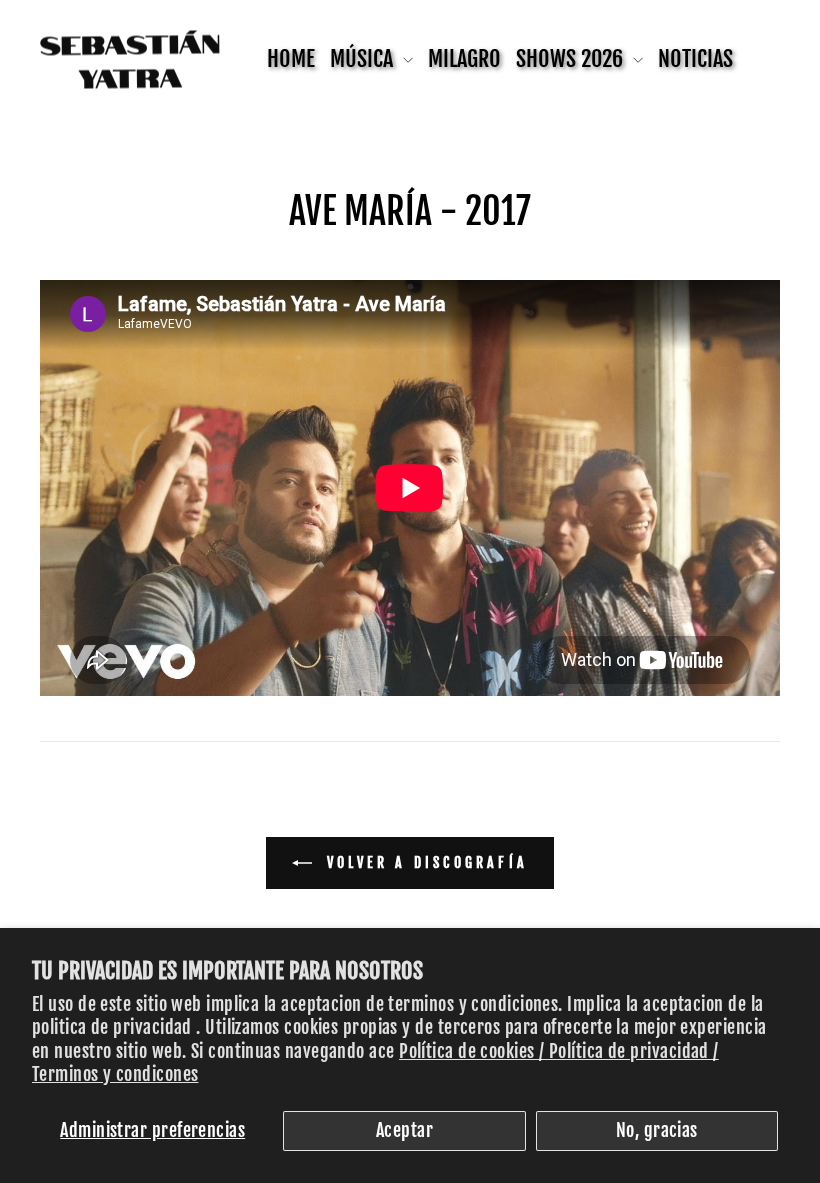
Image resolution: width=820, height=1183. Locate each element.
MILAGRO (464, 58)
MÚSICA (364, 58)
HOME (291, 58)
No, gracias (657, 1130)
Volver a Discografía (424, 862)
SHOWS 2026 (572, 58)
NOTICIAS (695, 58)
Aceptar (404, 1130)
